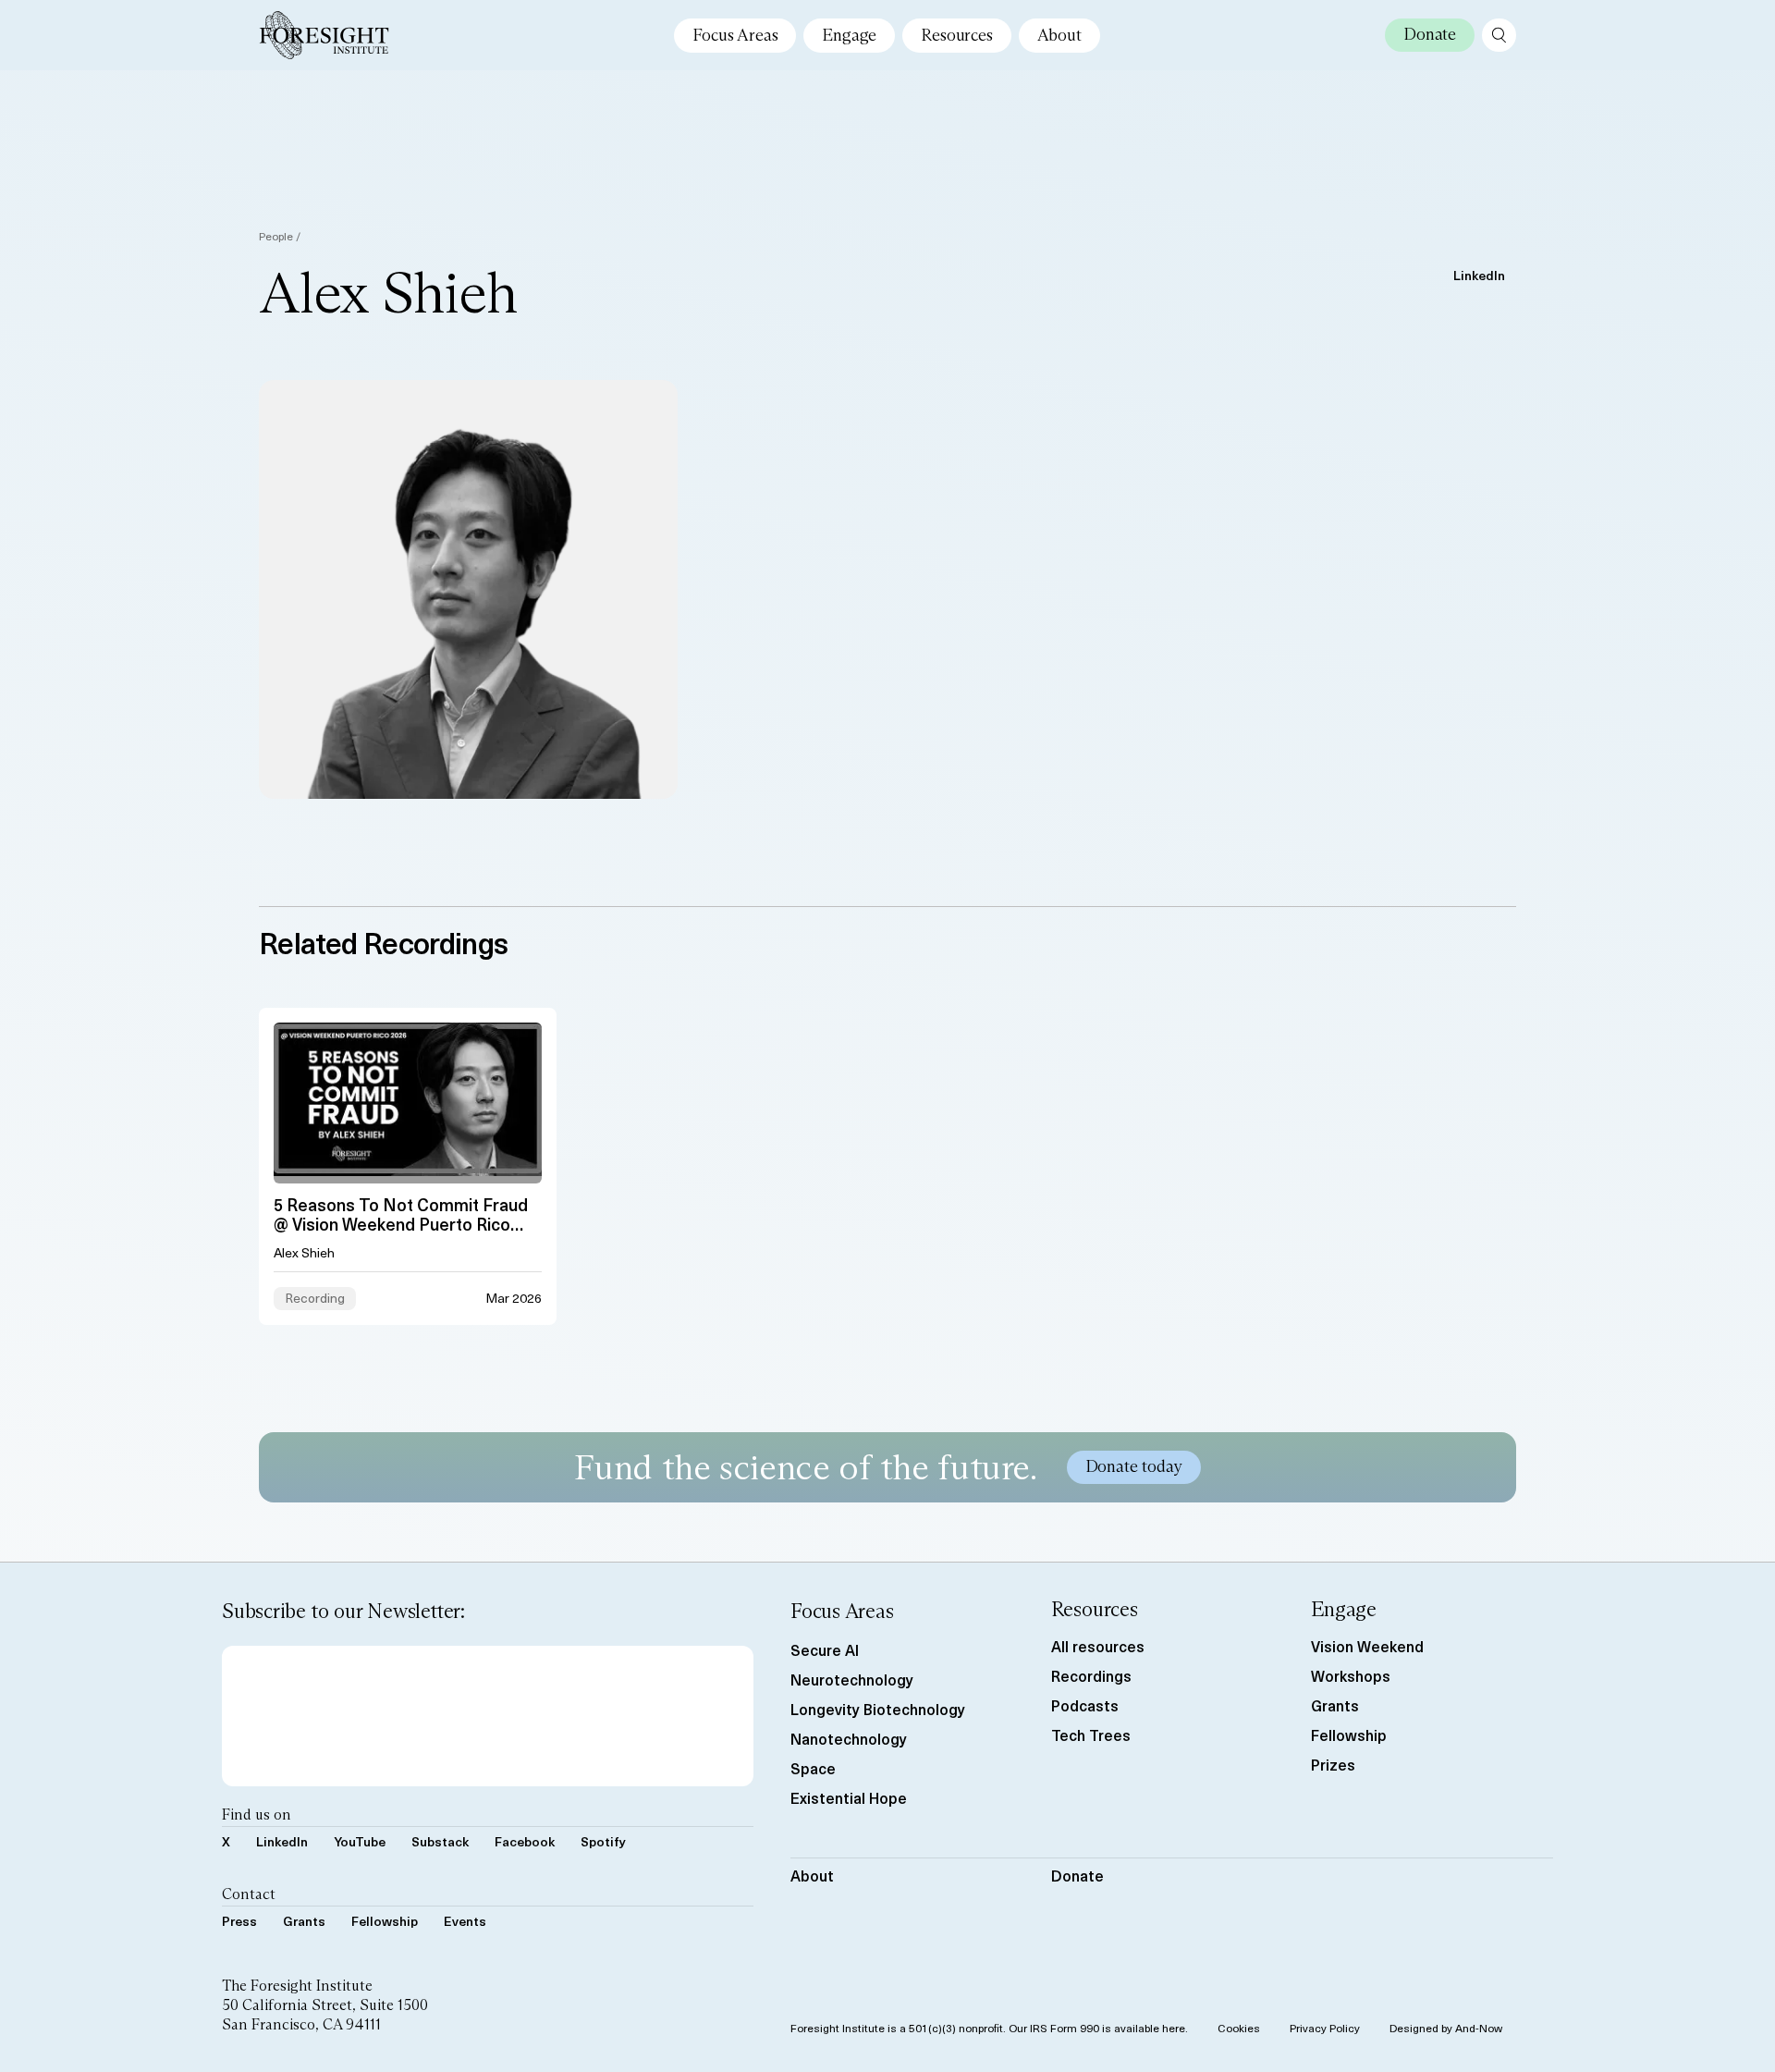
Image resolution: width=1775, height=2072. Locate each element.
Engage (849, 35)
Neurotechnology (852, 1679)
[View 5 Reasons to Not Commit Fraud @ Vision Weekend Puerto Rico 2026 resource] (408, 1166)
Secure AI (825, 1649)
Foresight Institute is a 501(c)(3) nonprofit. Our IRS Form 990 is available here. (989, 2028)
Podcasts (1085, 1705)
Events (465, 1921)
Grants (304, 1921)
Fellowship (385, 1921)
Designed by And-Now (1446, 2028)
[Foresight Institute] (324, 35)
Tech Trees (1091, 1735)
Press (239, 1921)
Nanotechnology (849, 1738)
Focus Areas (735, 35)
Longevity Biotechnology (878, 1709)
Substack (440, 1841)
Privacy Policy (1325, 2028)
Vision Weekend (1367, 1646)
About (1059, 35)
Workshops (1351, 1675)
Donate (1077, 1875)
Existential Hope (849, 1797)
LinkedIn (1479, 275)
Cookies (1239, 2028)
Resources (956, 35)
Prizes (1333, 1764)
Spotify (603, 1841)
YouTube (360, 1841)
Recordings (1091, 1675)
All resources (1098, 1646)
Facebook (525, 1841)
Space (813, 1768)
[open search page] (1499, 35)
